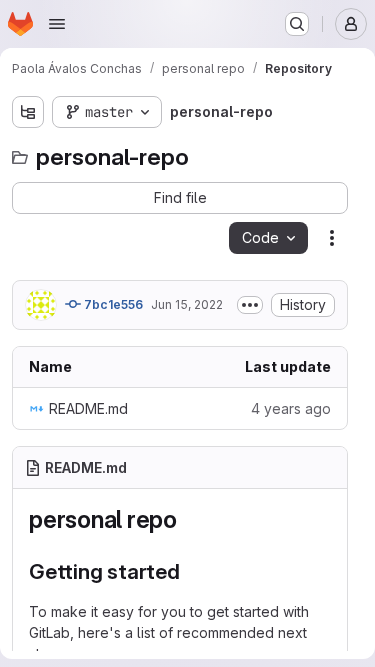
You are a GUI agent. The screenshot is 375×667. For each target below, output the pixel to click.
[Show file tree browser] (28, 112)
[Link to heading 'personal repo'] (190, 519)
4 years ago (291, 408)
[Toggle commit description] (250, 305)
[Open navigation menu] (57, 24)
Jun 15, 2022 (187, 304)
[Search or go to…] (297, 24)
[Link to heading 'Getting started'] (191, 571)
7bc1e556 (112, 304)
